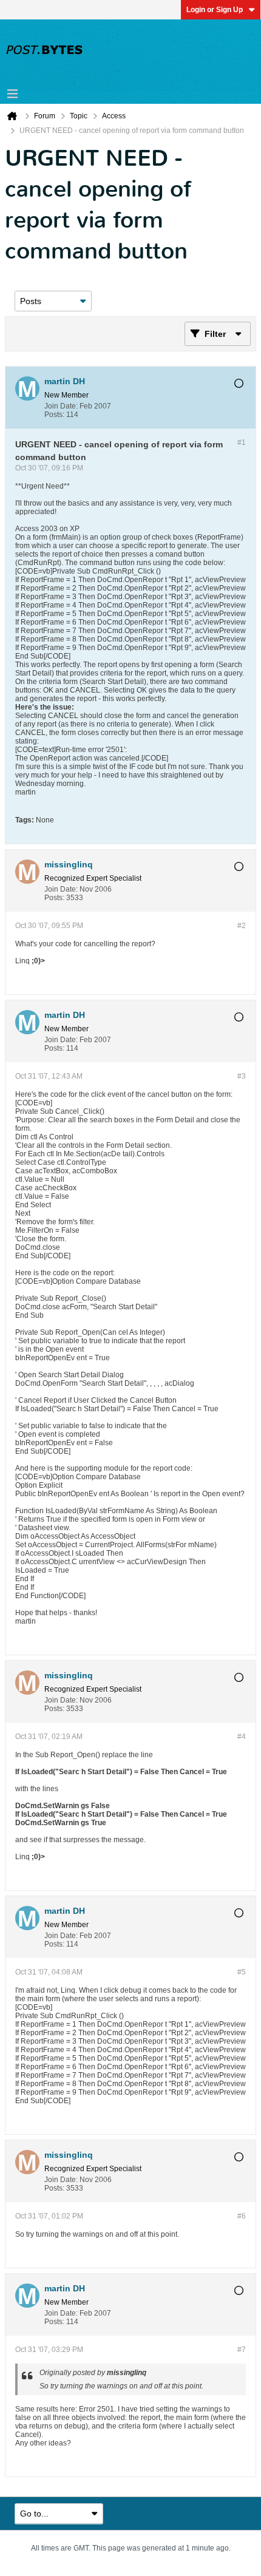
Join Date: (61, 406)
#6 (242, 2216)
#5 (242, 1972)
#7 (242, 2350)
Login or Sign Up (215, 10)
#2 (242, 926)
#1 (242, 442)
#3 (242, 1076)
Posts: (54, 415)
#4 (242, 1737)
